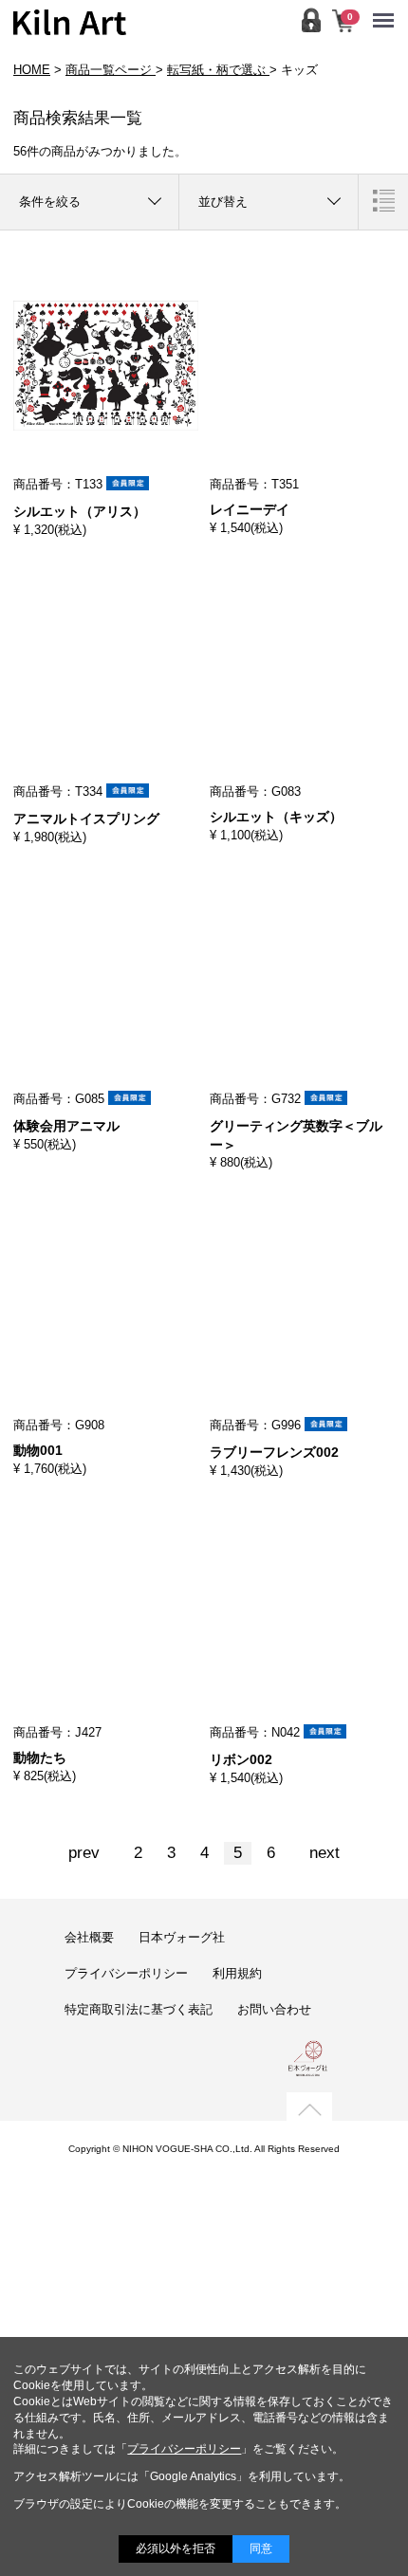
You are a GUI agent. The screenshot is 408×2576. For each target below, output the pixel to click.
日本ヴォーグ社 (182, 1937)
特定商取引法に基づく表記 (139, 2009)
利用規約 (237, 1973)
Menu (388, 8)
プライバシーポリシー (126, 1973)
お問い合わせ (274, 2009)
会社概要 (89, 1937)
